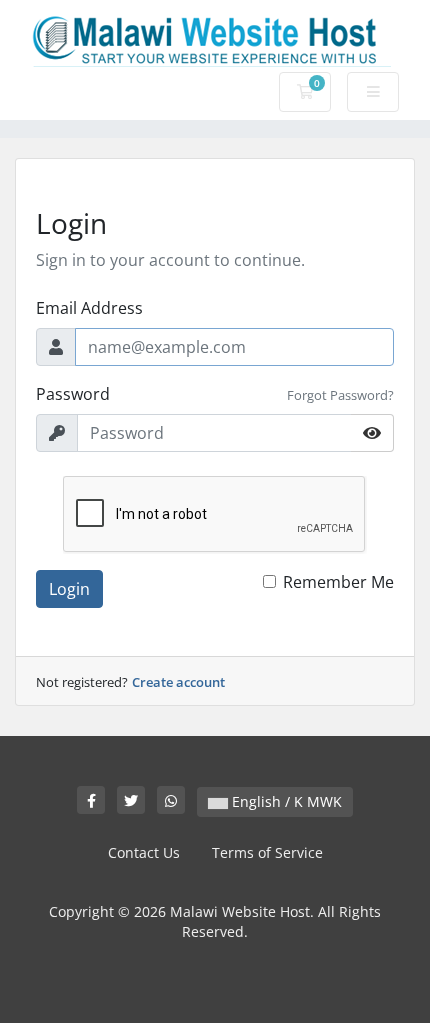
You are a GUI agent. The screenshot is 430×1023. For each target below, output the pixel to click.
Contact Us (144, 852)
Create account (178, 682)
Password (73, 394)
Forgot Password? (340, 395)
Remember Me (338, 582)
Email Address (89, 308)
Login (69, 589)
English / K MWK (285, 801)
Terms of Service (267, 852)
